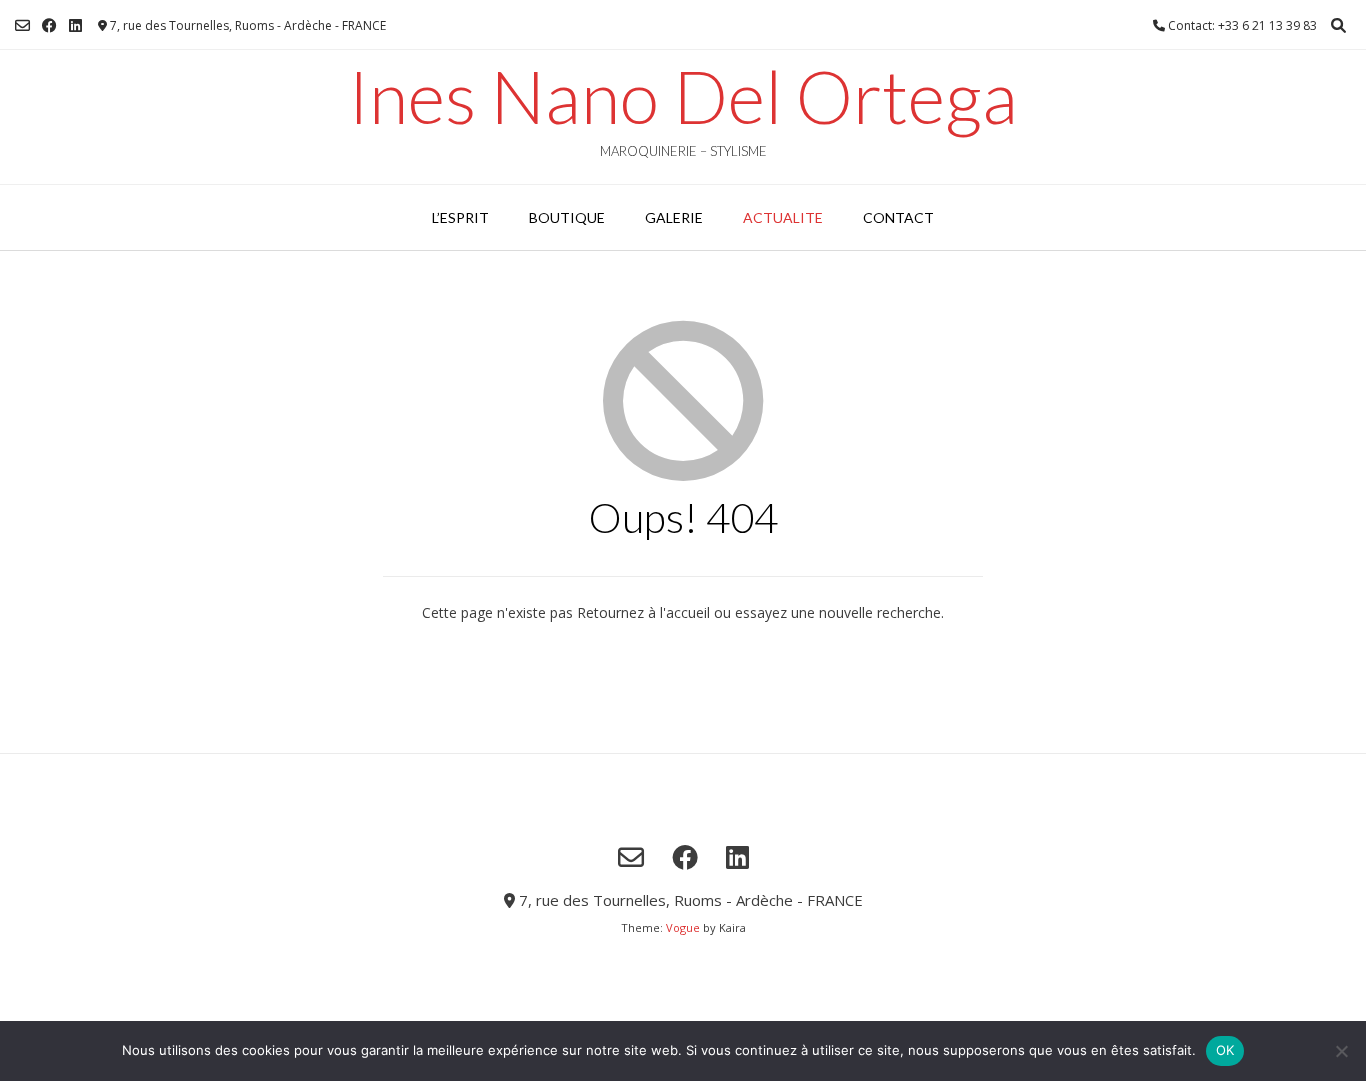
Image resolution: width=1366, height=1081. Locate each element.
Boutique (567, 217)
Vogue (683, 927)
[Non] (1341, 1051)
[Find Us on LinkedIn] (75, 25)
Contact (898, 217)
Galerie (674, 217)
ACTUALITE (783, 217)
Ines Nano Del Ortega (683, 96)
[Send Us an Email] (22, 25)
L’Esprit (460, 217)
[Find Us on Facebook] (49, 25)
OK (1225, 1050)
